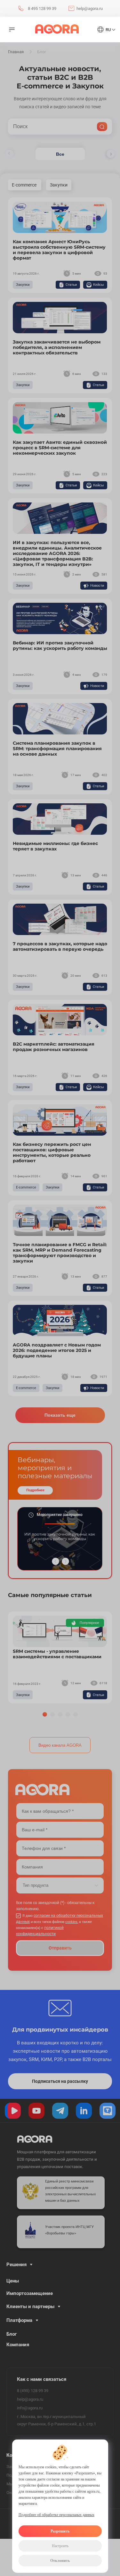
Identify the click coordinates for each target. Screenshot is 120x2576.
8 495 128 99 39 (42, 8)
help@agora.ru (90, 8)
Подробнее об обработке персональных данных (56, 2515)
